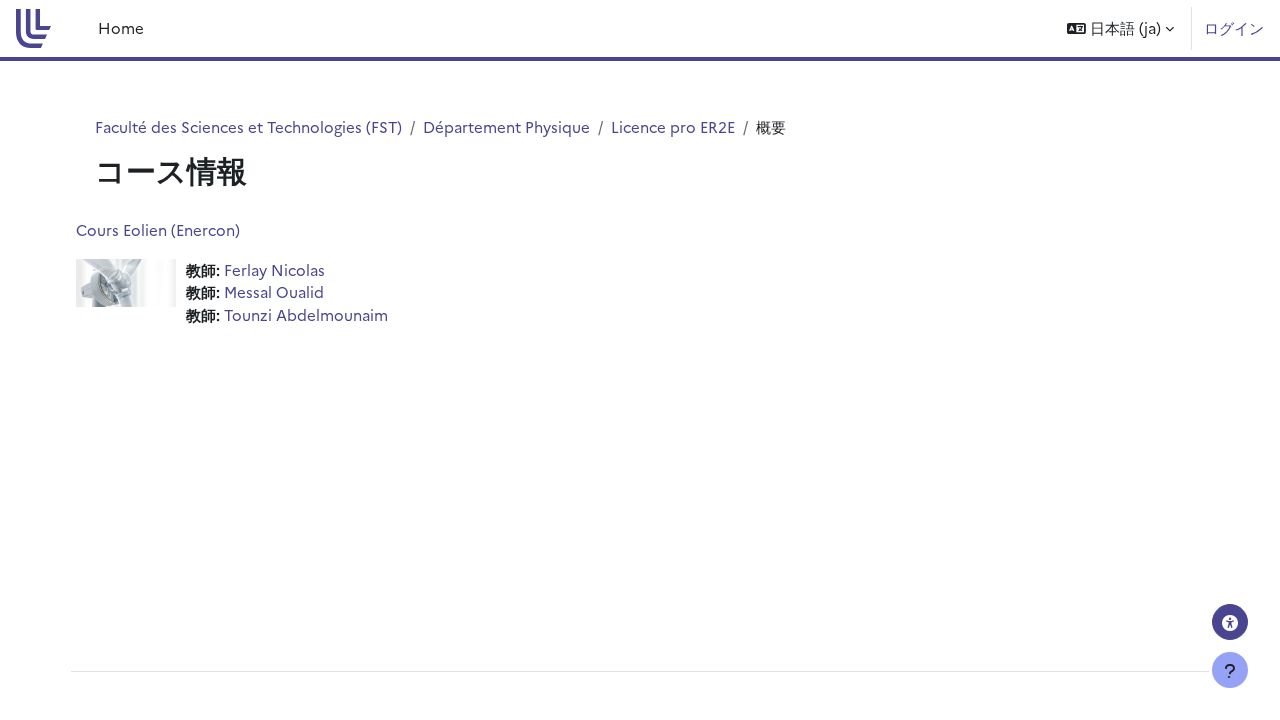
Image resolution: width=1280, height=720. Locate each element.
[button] (1120, 28)
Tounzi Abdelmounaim (306, 314)
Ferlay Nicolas (274, 269)
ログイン (1234, 27)
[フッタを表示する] (1230, 670)
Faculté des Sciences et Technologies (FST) (248, 126)
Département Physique (506, 126)
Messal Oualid (274, 291)
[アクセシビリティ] (1230, 622)
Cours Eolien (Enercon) (158, 229)
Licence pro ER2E (673, 126)
